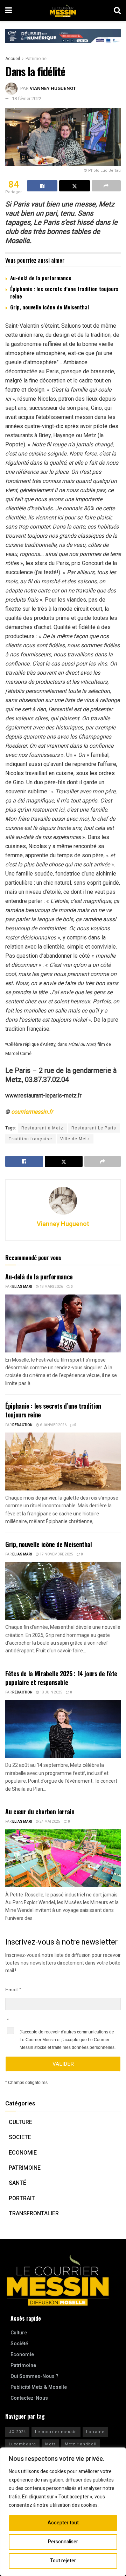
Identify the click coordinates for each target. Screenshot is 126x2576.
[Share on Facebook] (42, 186)
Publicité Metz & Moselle (39, 2387)
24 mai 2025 (50, 1822)
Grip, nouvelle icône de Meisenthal (50, 307)
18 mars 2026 (51, 1287)
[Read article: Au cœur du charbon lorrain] (63, 1858)
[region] (63, 2512)
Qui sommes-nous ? (34, 2376)
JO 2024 (17, 2432)
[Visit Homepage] (63, 11)
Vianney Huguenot (53, 88)
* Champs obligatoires (26, 2083)
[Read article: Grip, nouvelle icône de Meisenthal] (63, 1591)
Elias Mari (22, 1287)
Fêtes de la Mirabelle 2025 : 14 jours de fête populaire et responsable (61, 1678)
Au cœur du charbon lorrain (40, 1811)
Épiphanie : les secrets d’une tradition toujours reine (64, 292)
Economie (23, 2153)
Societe (20, 2137)
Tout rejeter (63, 2561)
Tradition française (30, 1139)
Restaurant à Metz (42, 1128)
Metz (50, 2444)
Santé (17, 2183)
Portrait (22, 2198)
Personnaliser (63, 2542)
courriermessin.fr (32, 1112)
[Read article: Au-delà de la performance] (63, 1323)
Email (11, 1990)
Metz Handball (81, 2444)
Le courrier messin (56, 2432)
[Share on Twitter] (74, 186)
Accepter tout (63, 2523)
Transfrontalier (34, 2214)
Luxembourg (22, 2444)
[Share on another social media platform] (106, 186)
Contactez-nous (29, 2398)
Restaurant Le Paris (94, 1128)
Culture (20, 2122)
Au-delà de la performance (41, 278)
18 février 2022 (27, 99)
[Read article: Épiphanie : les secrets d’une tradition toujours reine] (63, 1461)
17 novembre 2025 (56, 1554)
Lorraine (95, 2432)
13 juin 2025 (51, 1692)
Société (19, 2344)
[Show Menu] (9, 11)
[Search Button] (117, 11)
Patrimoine (36, 59)
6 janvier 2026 (53, 1425)
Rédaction (22, 1425)
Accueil (13, 59)
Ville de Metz (75, 1139)
